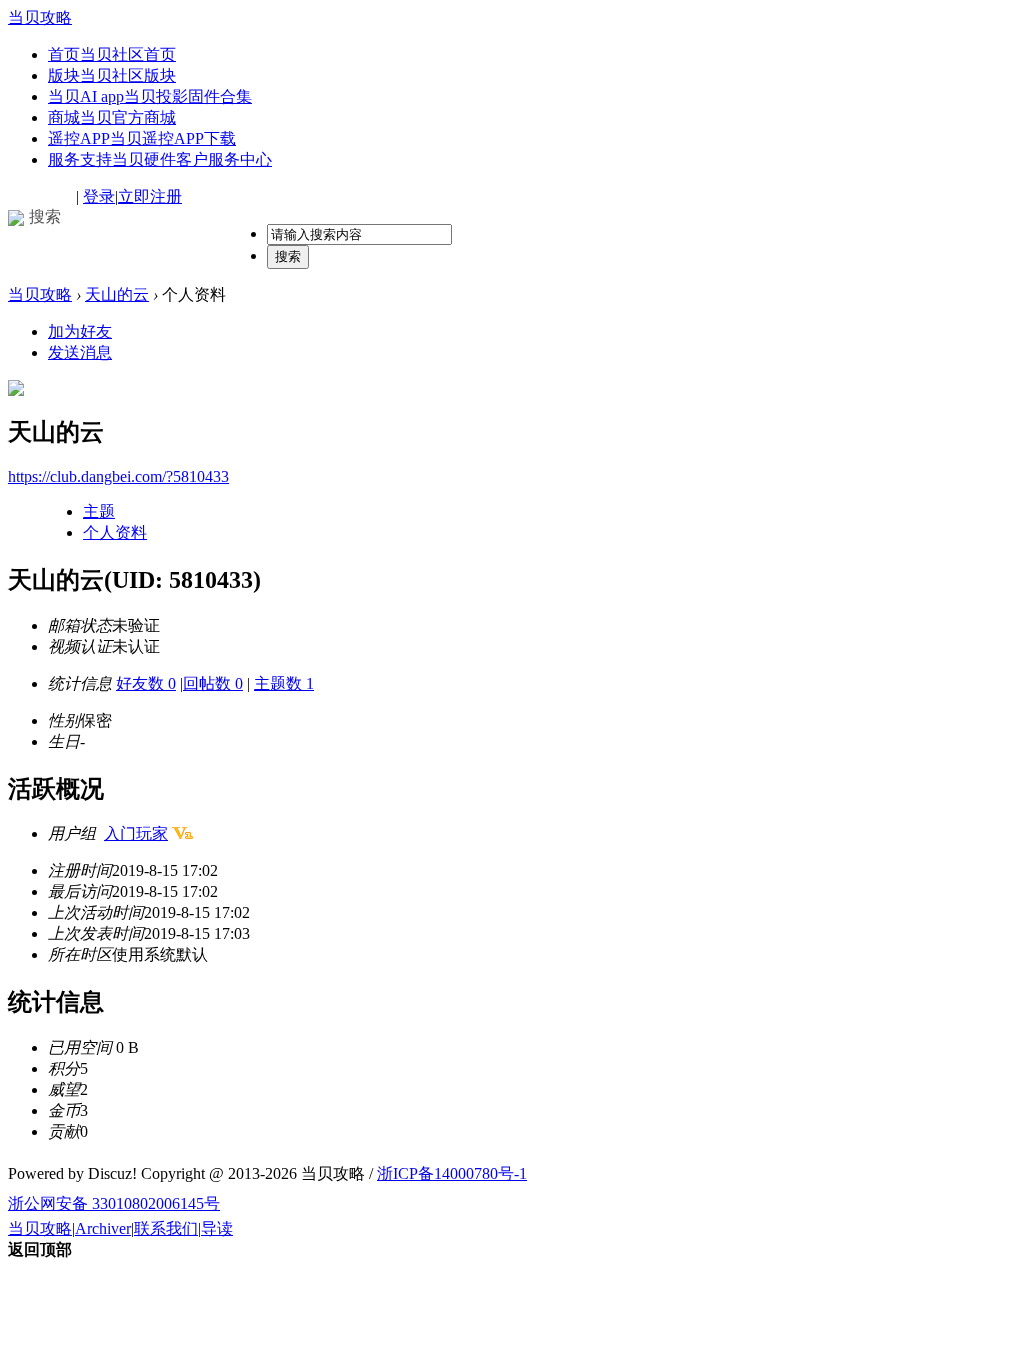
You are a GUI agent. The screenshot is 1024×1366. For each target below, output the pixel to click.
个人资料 (115, 532)
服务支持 (160, 159)
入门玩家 (136, 833)
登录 (99, 196)
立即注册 (150, 196)
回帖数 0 (213, 683)
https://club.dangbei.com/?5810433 (118, 476)
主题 (99, 511)
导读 (217, 1228)
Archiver (103, 1228)
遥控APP (142, 138)
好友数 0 (146, 683)
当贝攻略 (40, 17)
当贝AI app (150, 96)
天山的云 (117, 294)
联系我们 (166, 1228)
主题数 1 (284, 683)
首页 (112, 54)
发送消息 (80, 352)
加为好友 (80, 331)
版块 (112, 75)
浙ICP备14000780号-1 (452, 1173)
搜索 (288, 256)
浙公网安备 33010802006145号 (114, 1203)
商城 (112, 117)
